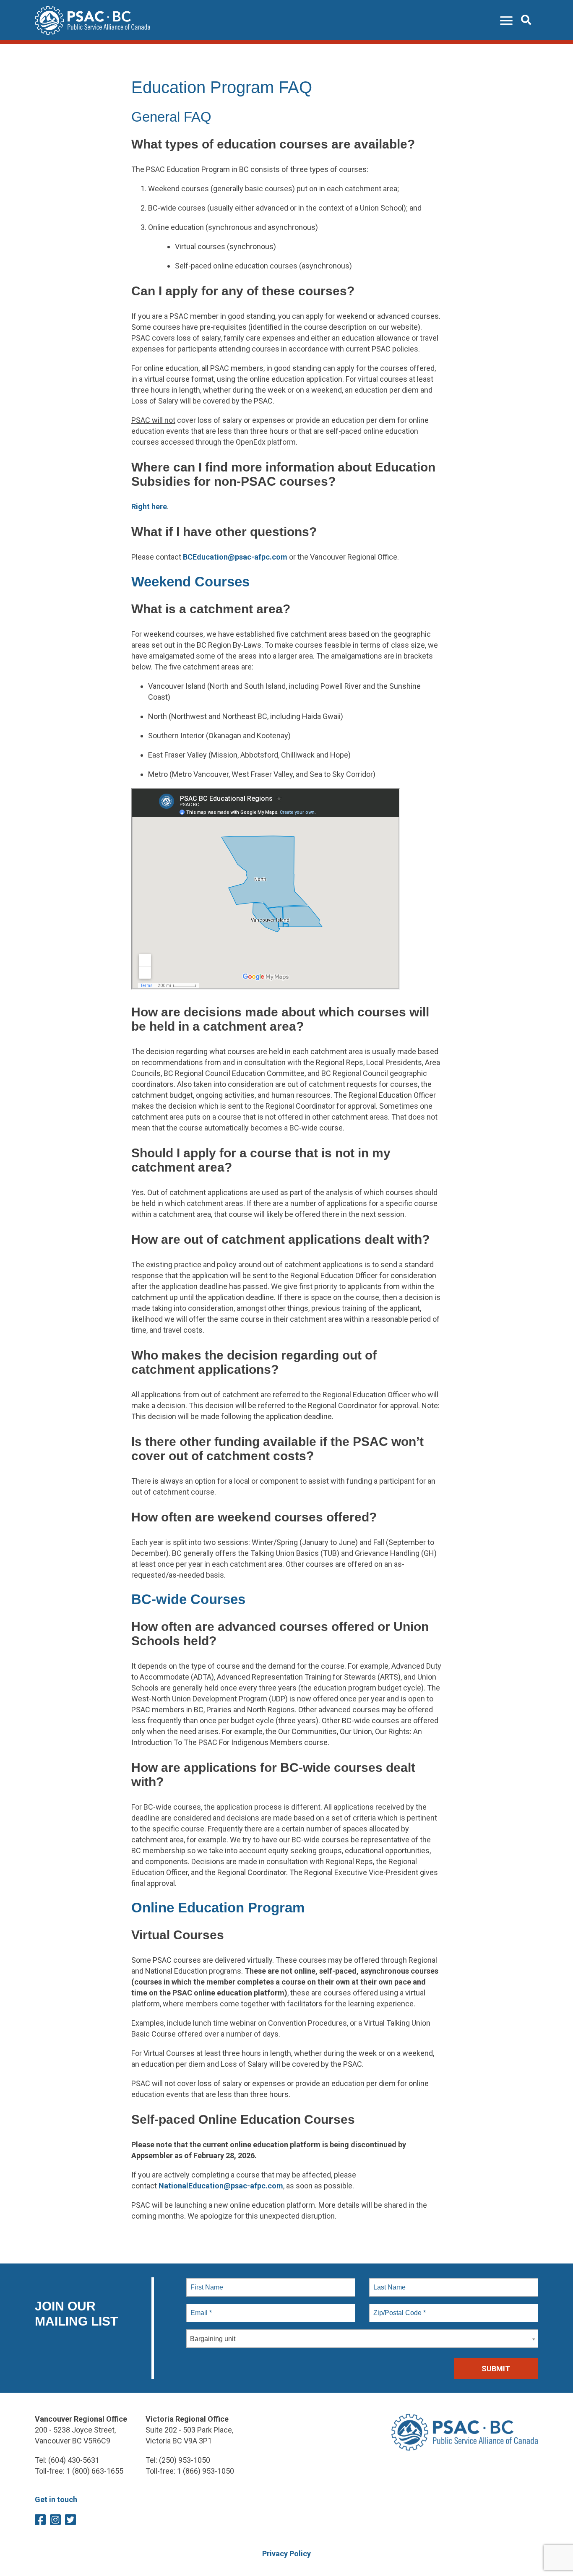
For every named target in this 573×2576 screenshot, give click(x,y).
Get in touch (56, 2499)
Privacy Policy (286, 2554)
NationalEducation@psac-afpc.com (221, 2186)
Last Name (388, 2282)
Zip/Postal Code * (398, 2308)
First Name (206, 2282)
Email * (200, 2308)
